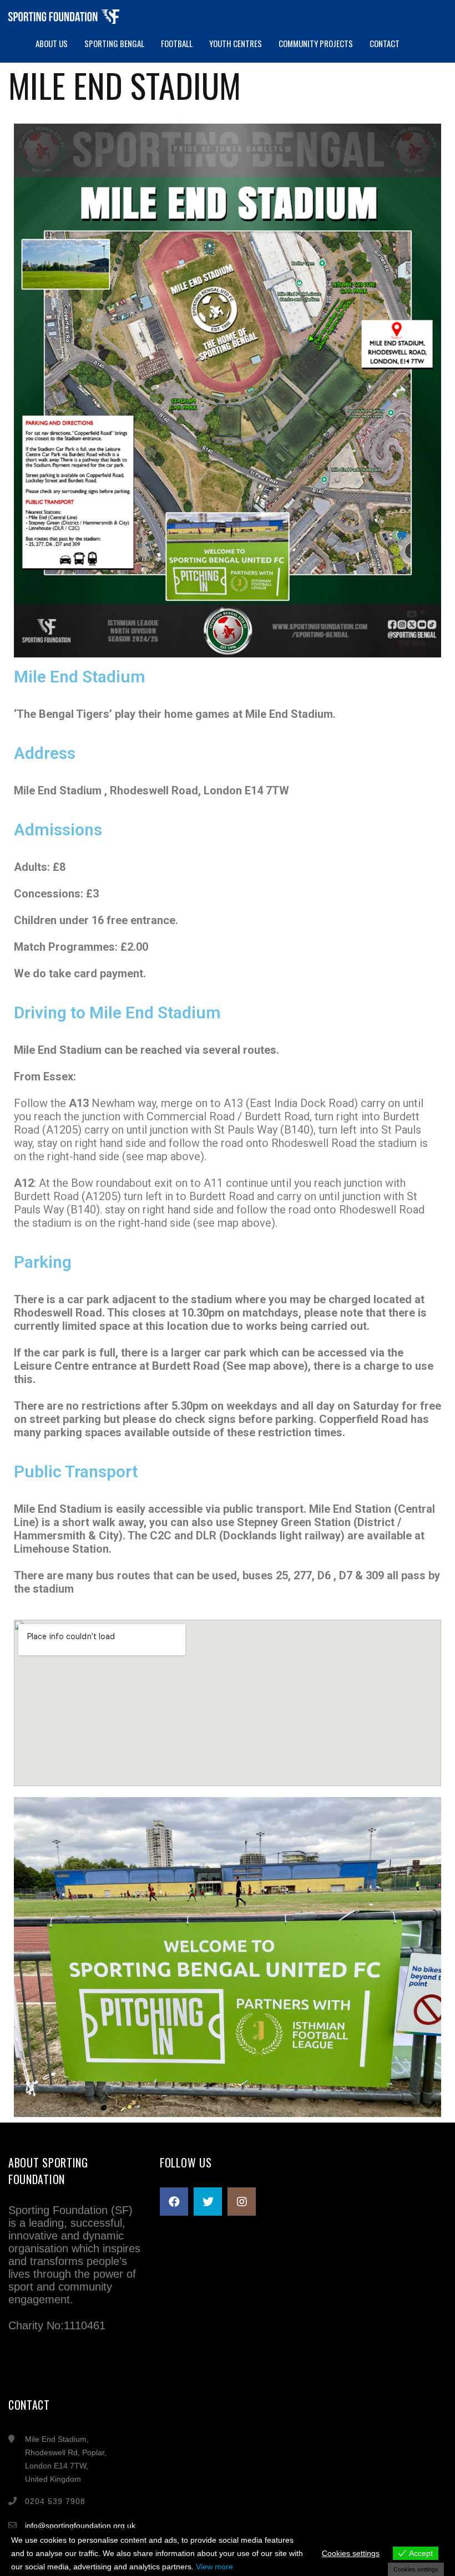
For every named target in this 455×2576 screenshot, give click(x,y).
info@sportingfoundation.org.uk (80, 2526)
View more (214, 2567)
